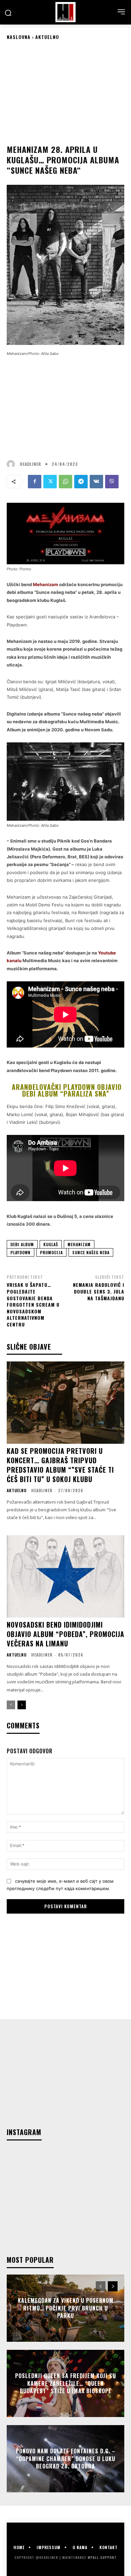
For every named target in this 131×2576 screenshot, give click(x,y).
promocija (51, 1252)
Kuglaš (51, 1244)
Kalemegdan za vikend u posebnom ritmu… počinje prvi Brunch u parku (66, 2308)
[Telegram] (81, 482)
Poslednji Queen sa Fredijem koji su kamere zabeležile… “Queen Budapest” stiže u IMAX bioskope (65, 2384)
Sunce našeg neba (91, 1252)
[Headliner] (65, 12)
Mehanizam (79, 1244)
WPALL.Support (102, 2557)
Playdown (20, 1252)
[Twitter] (50, 482)
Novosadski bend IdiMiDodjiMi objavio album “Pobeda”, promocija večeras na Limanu (65, 1634)
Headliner (30, 464)
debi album (22, 1244)
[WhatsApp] (65, 482)
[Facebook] (35, 482)
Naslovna (19, 37)
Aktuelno (47, 37)
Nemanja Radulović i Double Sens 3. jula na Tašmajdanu (99, 1291)
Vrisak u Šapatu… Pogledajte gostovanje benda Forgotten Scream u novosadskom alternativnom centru (33, 1304)
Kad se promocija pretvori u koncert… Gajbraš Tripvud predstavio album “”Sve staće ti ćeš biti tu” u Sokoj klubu (60, 1465)
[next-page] (22, 1705)
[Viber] (112, 482)
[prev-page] (11, 1705)
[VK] (96, 482)
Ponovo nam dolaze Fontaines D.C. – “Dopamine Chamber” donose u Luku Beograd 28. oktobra (66, 2459)
